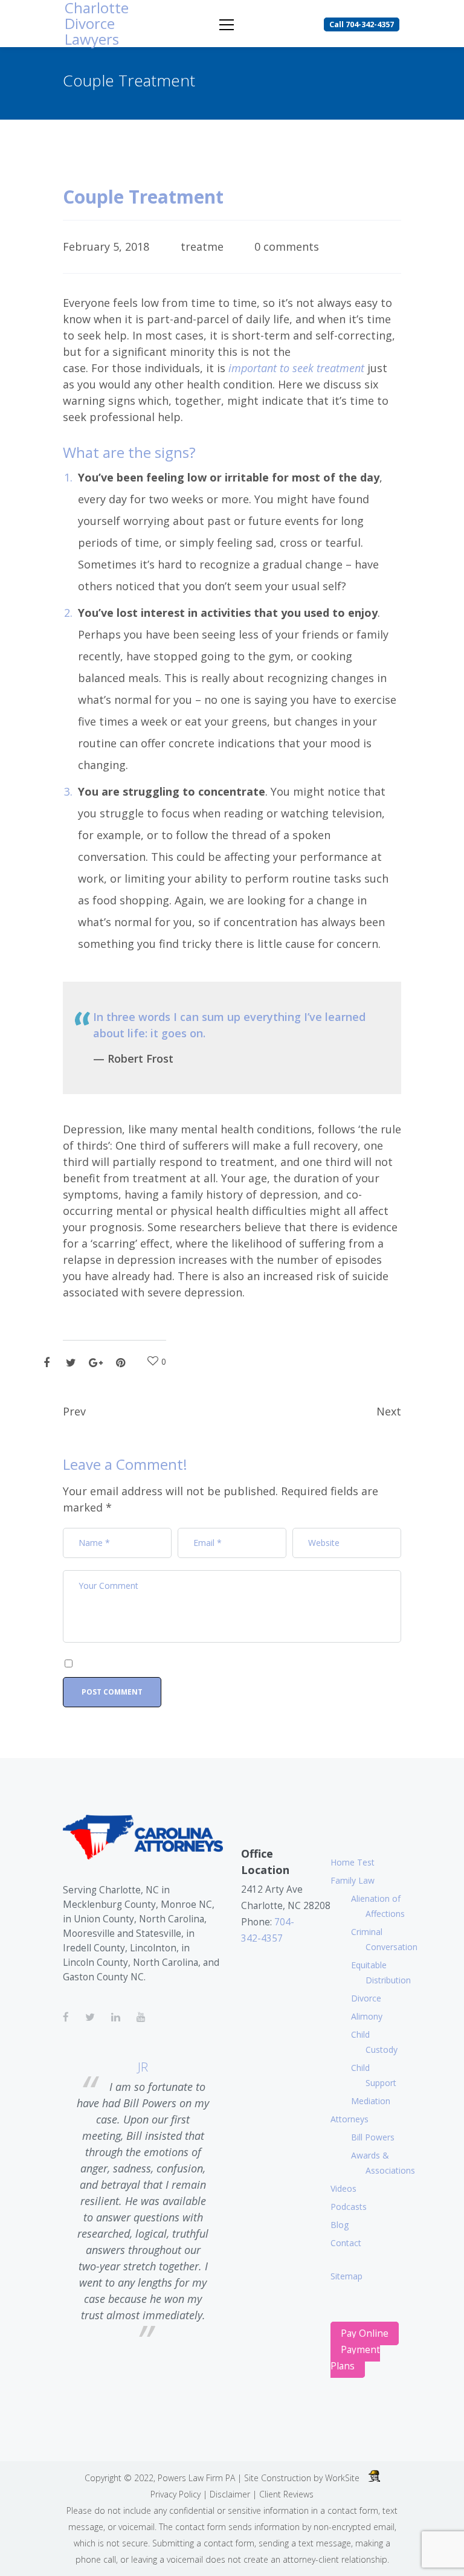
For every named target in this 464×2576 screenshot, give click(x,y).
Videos (343, 2188)
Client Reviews (286, 2494)
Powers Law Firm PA (196, 2478)
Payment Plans (355, 2358)
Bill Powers (373, 2137)
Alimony (367, 2016)
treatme (202, 246)
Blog (340, 2225)
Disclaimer (230, 2494)
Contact (346, 2243)
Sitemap (346, 2276)
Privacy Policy (176, 2494)
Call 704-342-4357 (362, 24)
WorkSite (342, 2478)
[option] (143, 2201)
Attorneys (350, 2119)
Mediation (371, 2101)
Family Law (353, 1880)
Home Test (353, 1862)
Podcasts (349, 2207)
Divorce (366, 1998)
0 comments (287, 246)
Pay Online (365, 2333)
